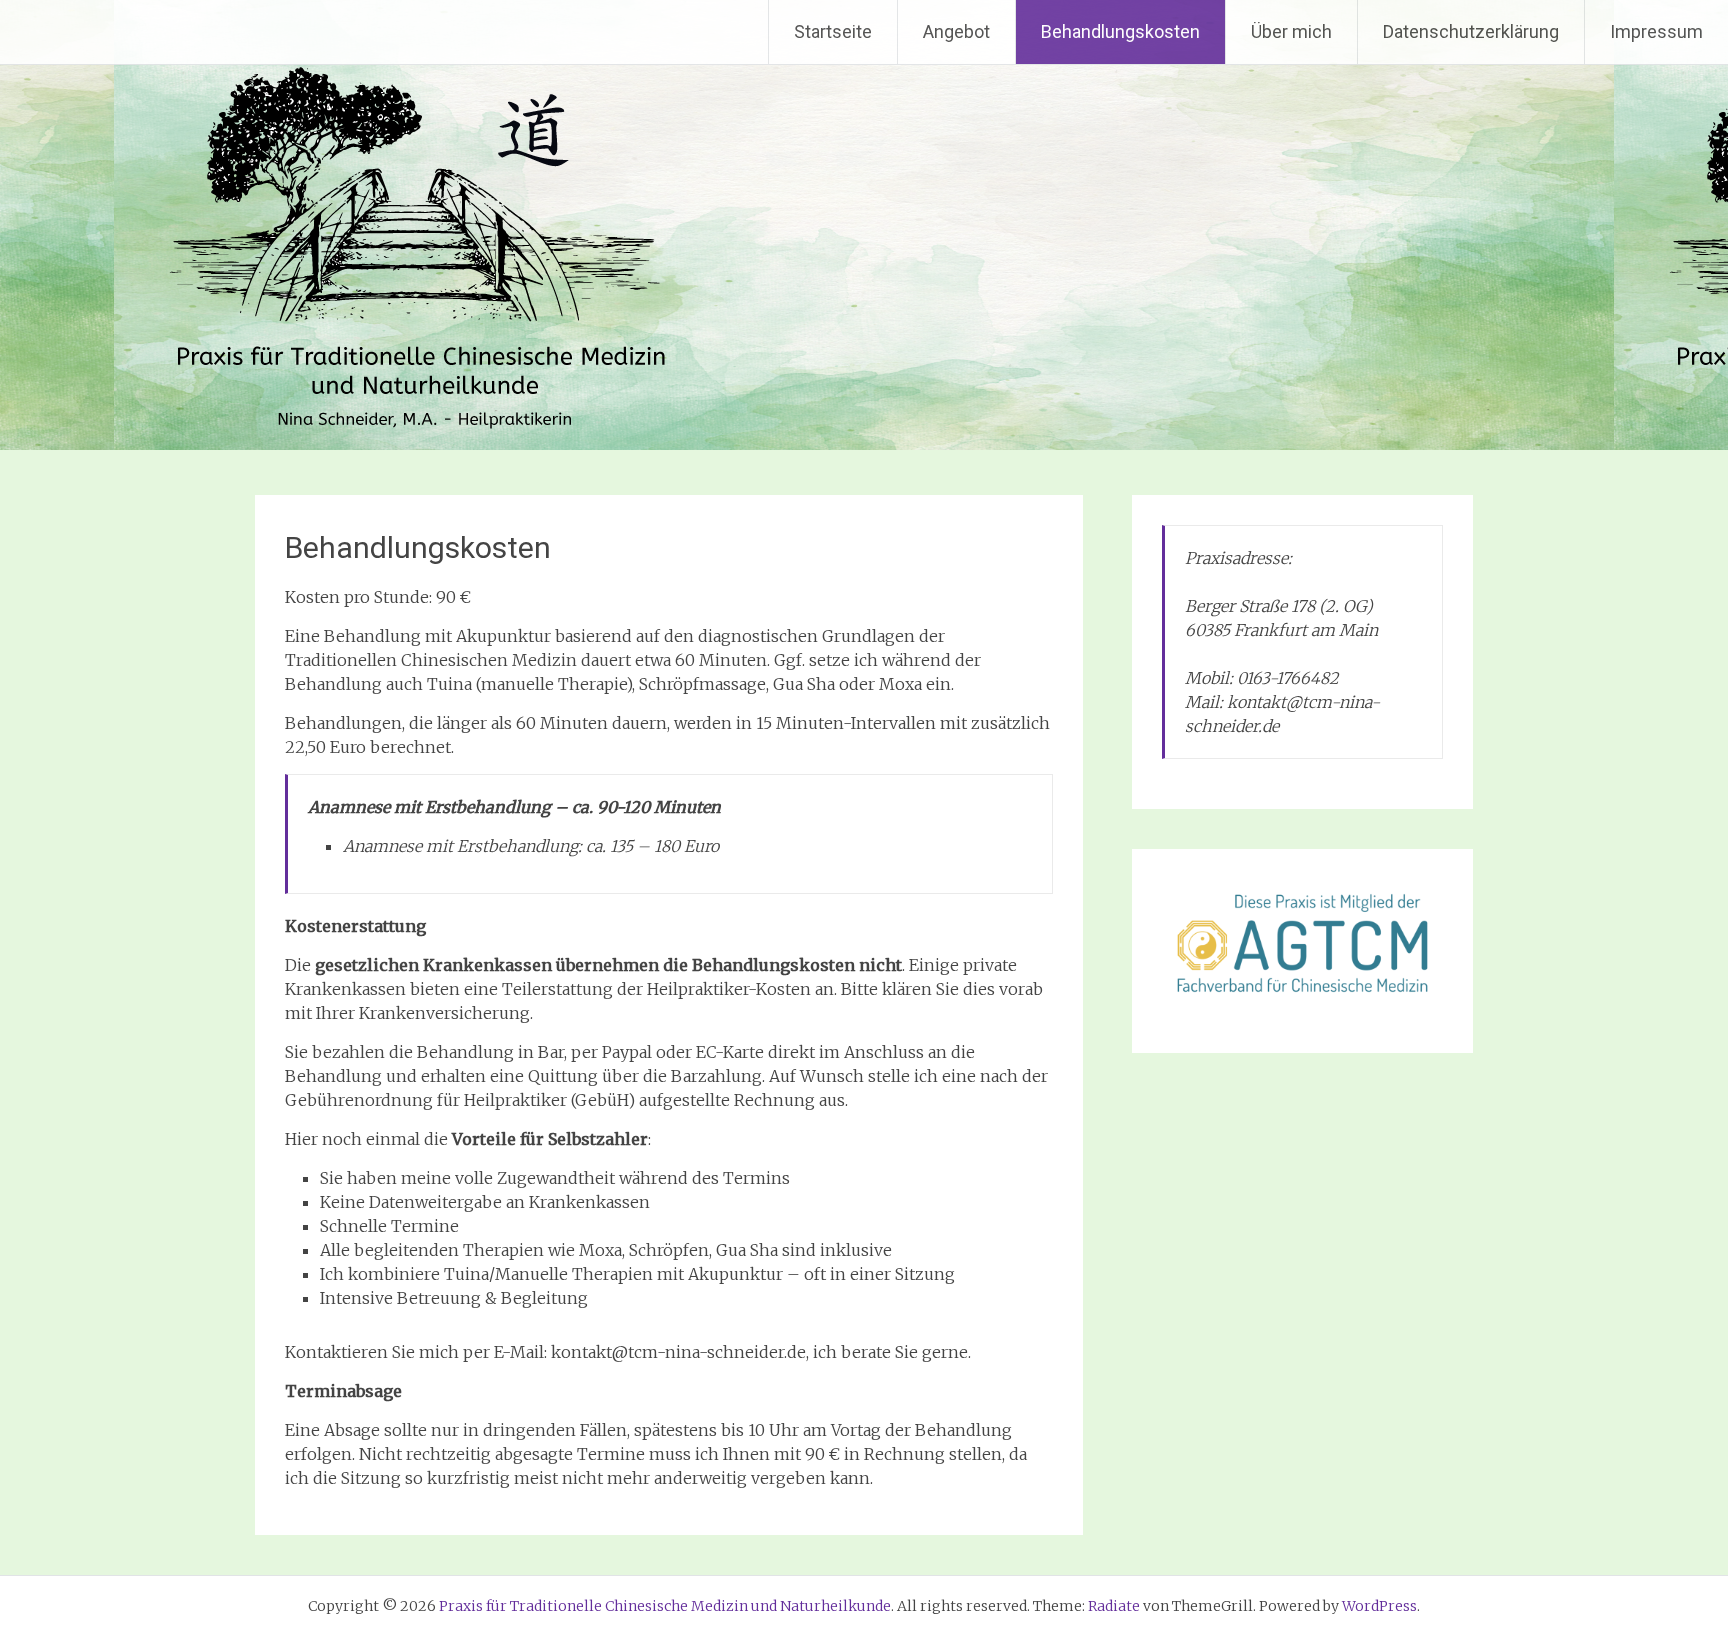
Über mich (1291, 31)
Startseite (833, 31)
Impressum (1656, 31)
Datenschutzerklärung (1471, 31)
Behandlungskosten (1120, 31)
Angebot (956, 31)
